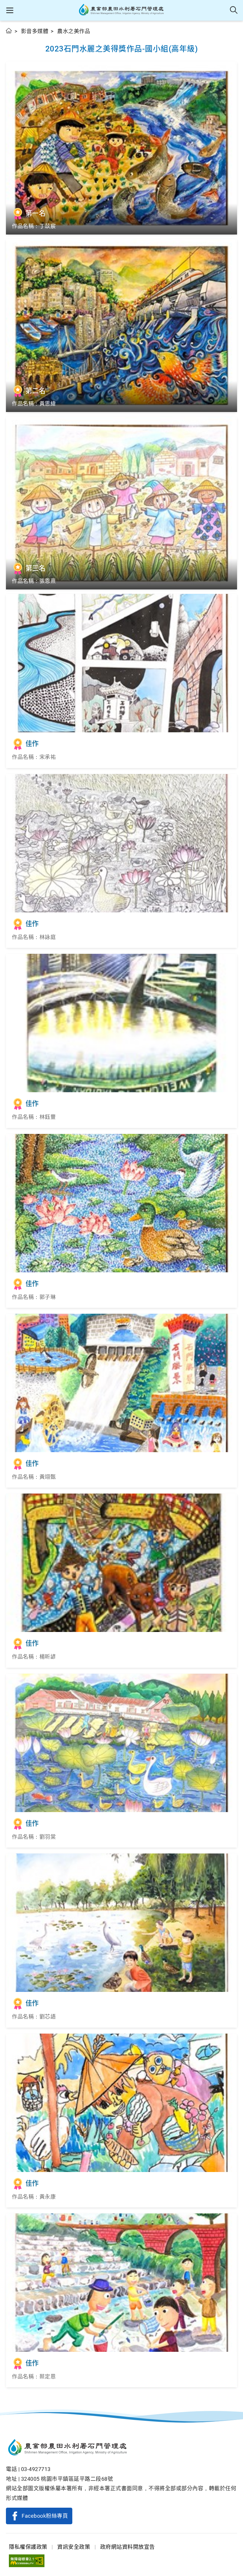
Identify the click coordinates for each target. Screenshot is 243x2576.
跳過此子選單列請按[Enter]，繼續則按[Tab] (12, 38)
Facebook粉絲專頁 (45, 2516)
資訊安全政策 (74, 2547)
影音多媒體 (35, 31)
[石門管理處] (122, 10)
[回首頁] (121, 2448)
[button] (10, 10)
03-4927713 (36, 2469)
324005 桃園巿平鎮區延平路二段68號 (67, 2479)
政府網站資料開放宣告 (128, 2547)
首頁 (9, 31)
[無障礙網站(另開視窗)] (27, 2561)
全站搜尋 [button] (234, 10)
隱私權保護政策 (28, 2547)
